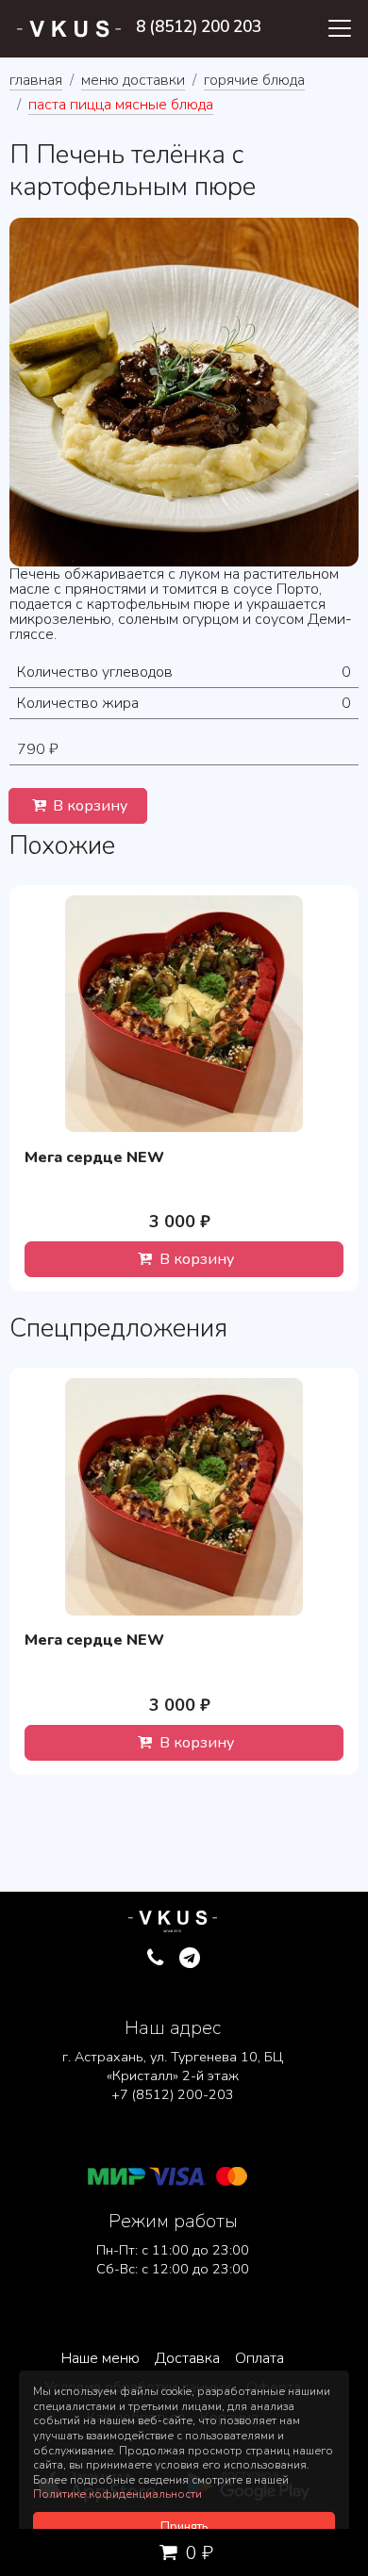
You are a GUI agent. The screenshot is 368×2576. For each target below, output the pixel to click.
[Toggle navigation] (340, 28)
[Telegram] (190, 1959)
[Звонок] (155, 1959)
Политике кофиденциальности (117, 2494)
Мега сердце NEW (94, 1157)
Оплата (259, 2358)
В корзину (88, 806)
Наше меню (100, 2358)
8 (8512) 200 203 (199, 27)
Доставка (187, 2358)
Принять (184, 2527)
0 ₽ (197, 2553)
